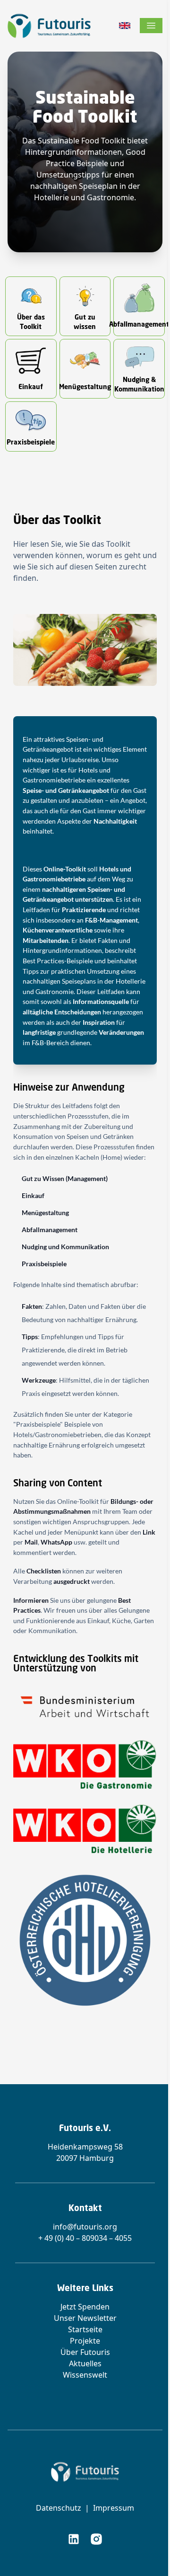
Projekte (85, 2341)
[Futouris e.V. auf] (74, 2539)
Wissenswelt (85, 2375)
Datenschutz (59, 2508)
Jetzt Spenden (85, 2307)
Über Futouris (85, 2352)
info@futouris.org (85, 2227)
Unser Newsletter (85, 2318)
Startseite (85, 2329)
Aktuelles (85, 2363)
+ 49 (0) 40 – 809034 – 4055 (85, 2238)
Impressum (114, 2508)
